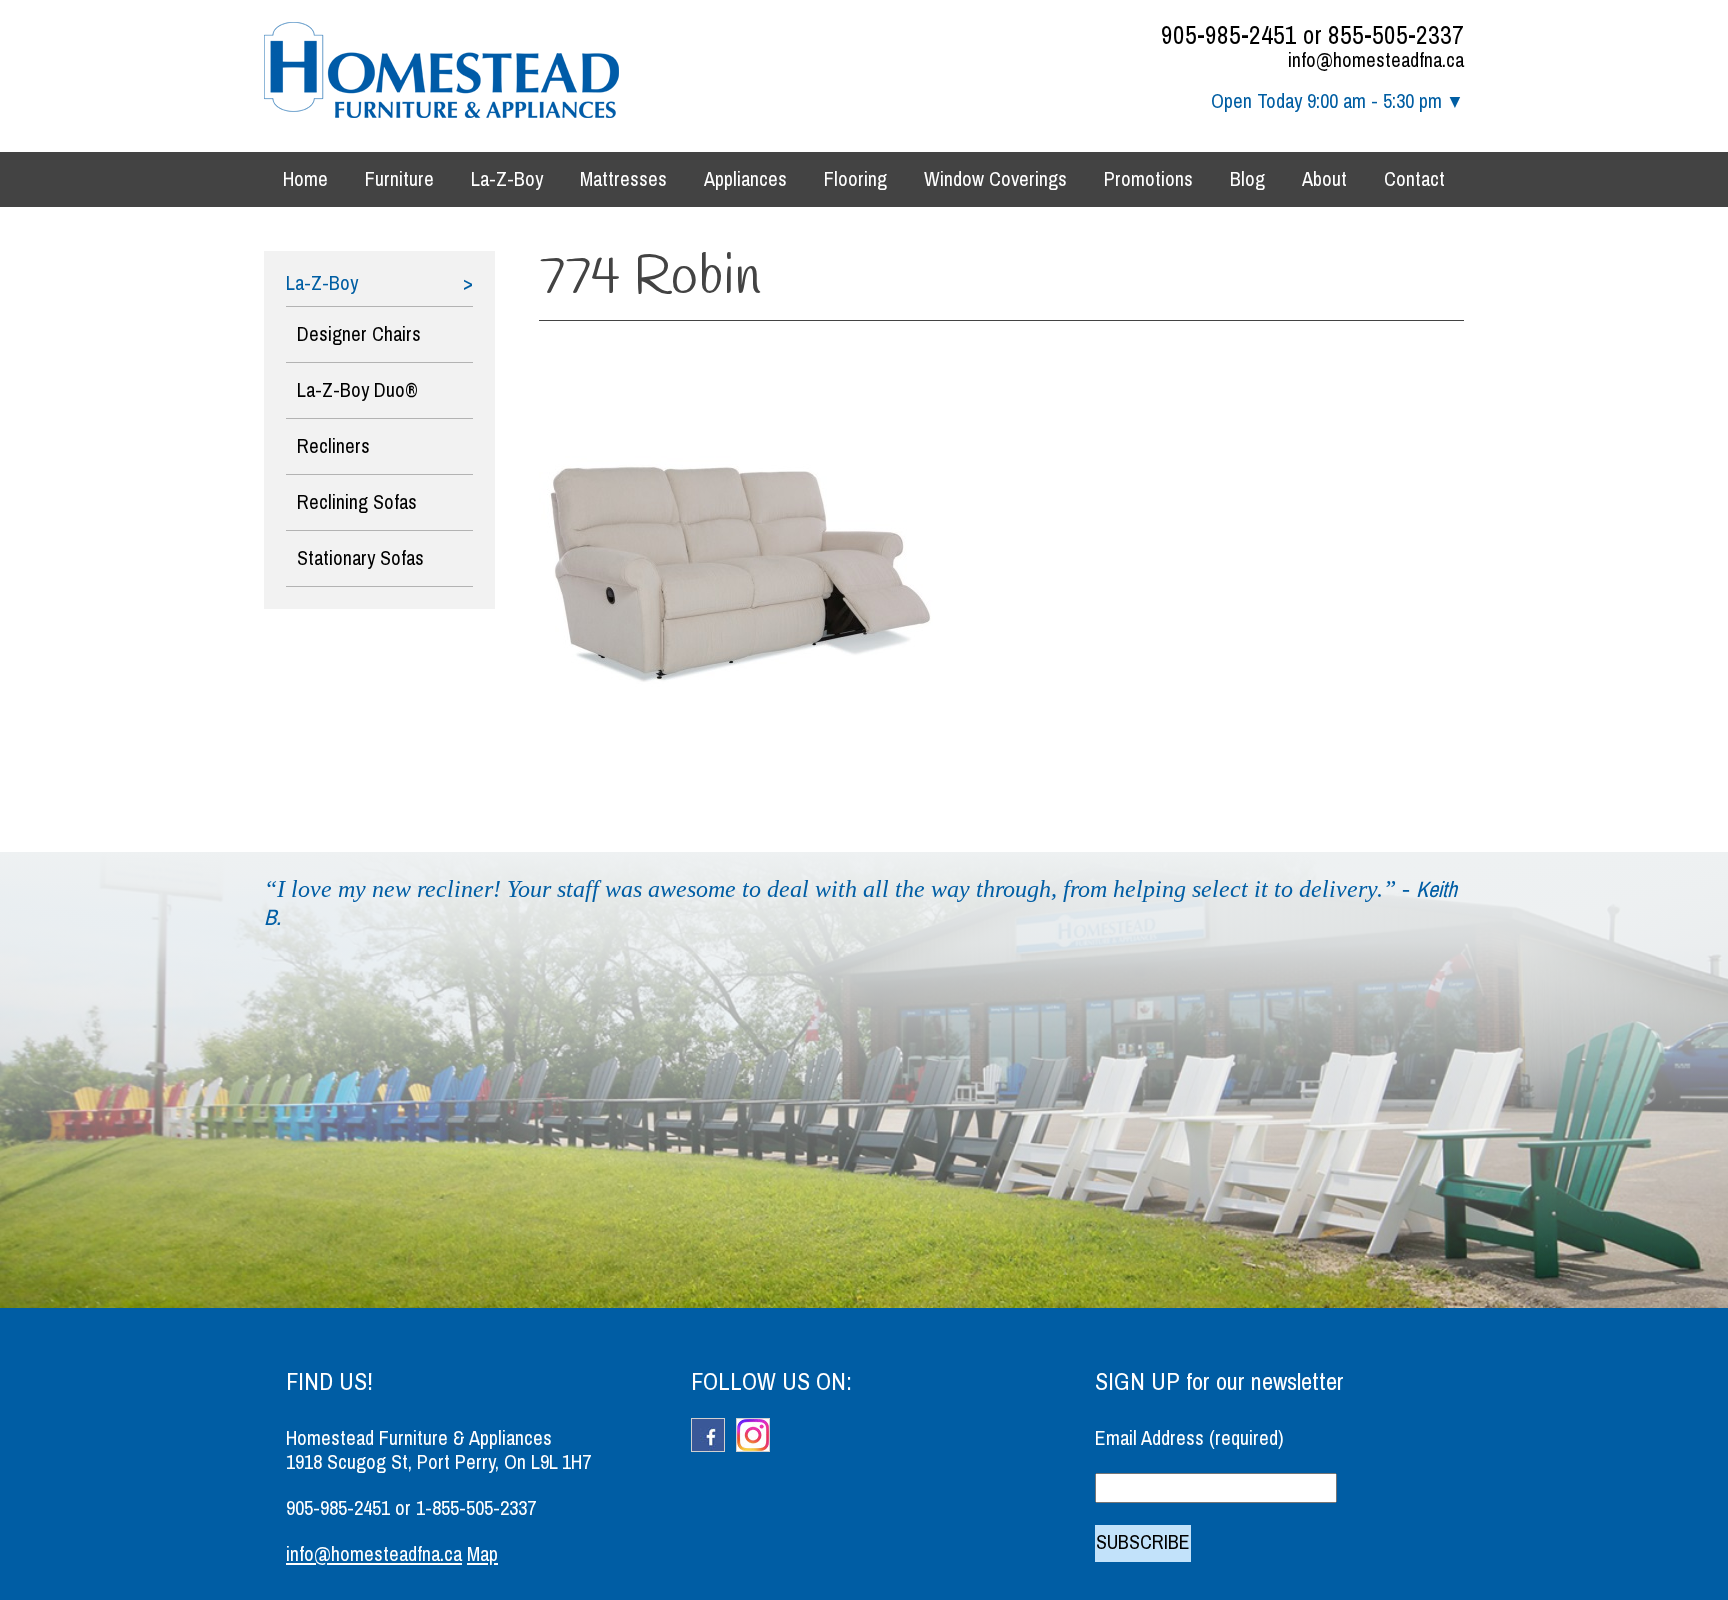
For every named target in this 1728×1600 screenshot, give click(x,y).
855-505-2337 (1396, 35)
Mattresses (623, 179)
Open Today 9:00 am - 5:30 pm (1326, 101)
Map (482, 1554)
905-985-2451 (1229, 35)
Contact (1414, 179)
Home (305, 179)
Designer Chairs (359, 334)
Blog (1247, 179)
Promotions (1148, 179)
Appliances (745, 179)
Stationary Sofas (360, 558)
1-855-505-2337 (476, 1508)
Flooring (855, 179)
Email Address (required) (1189, 1438)
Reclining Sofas (357, 502)
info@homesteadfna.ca (1376, 60)
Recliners (333, 446)
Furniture (399, 179)
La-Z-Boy (507, 179)
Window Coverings (995, 179)
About (1324, 179)
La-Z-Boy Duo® (357, 390)
